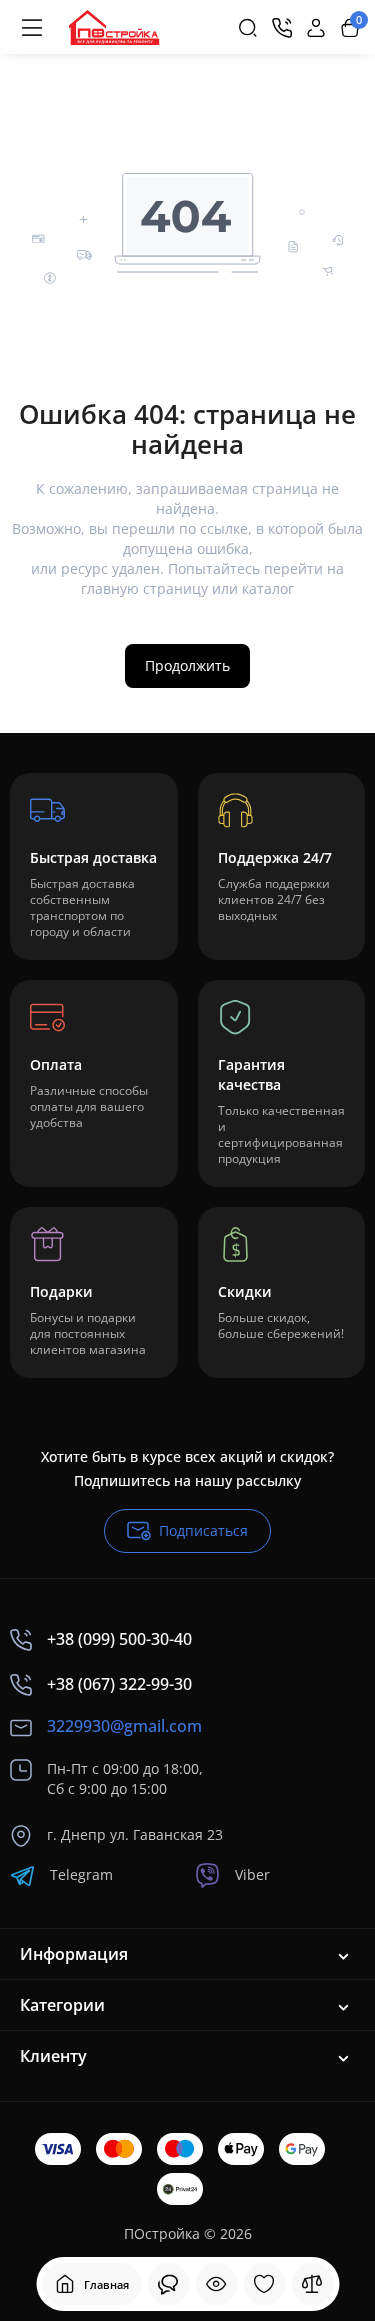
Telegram (81, 1874)
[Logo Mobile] (113, 28)
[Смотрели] (168, 2284)
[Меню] (32, 28)
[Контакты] (282, 28)
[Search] (248, 28)
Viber (252, 1874)
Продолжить (187, 665)
